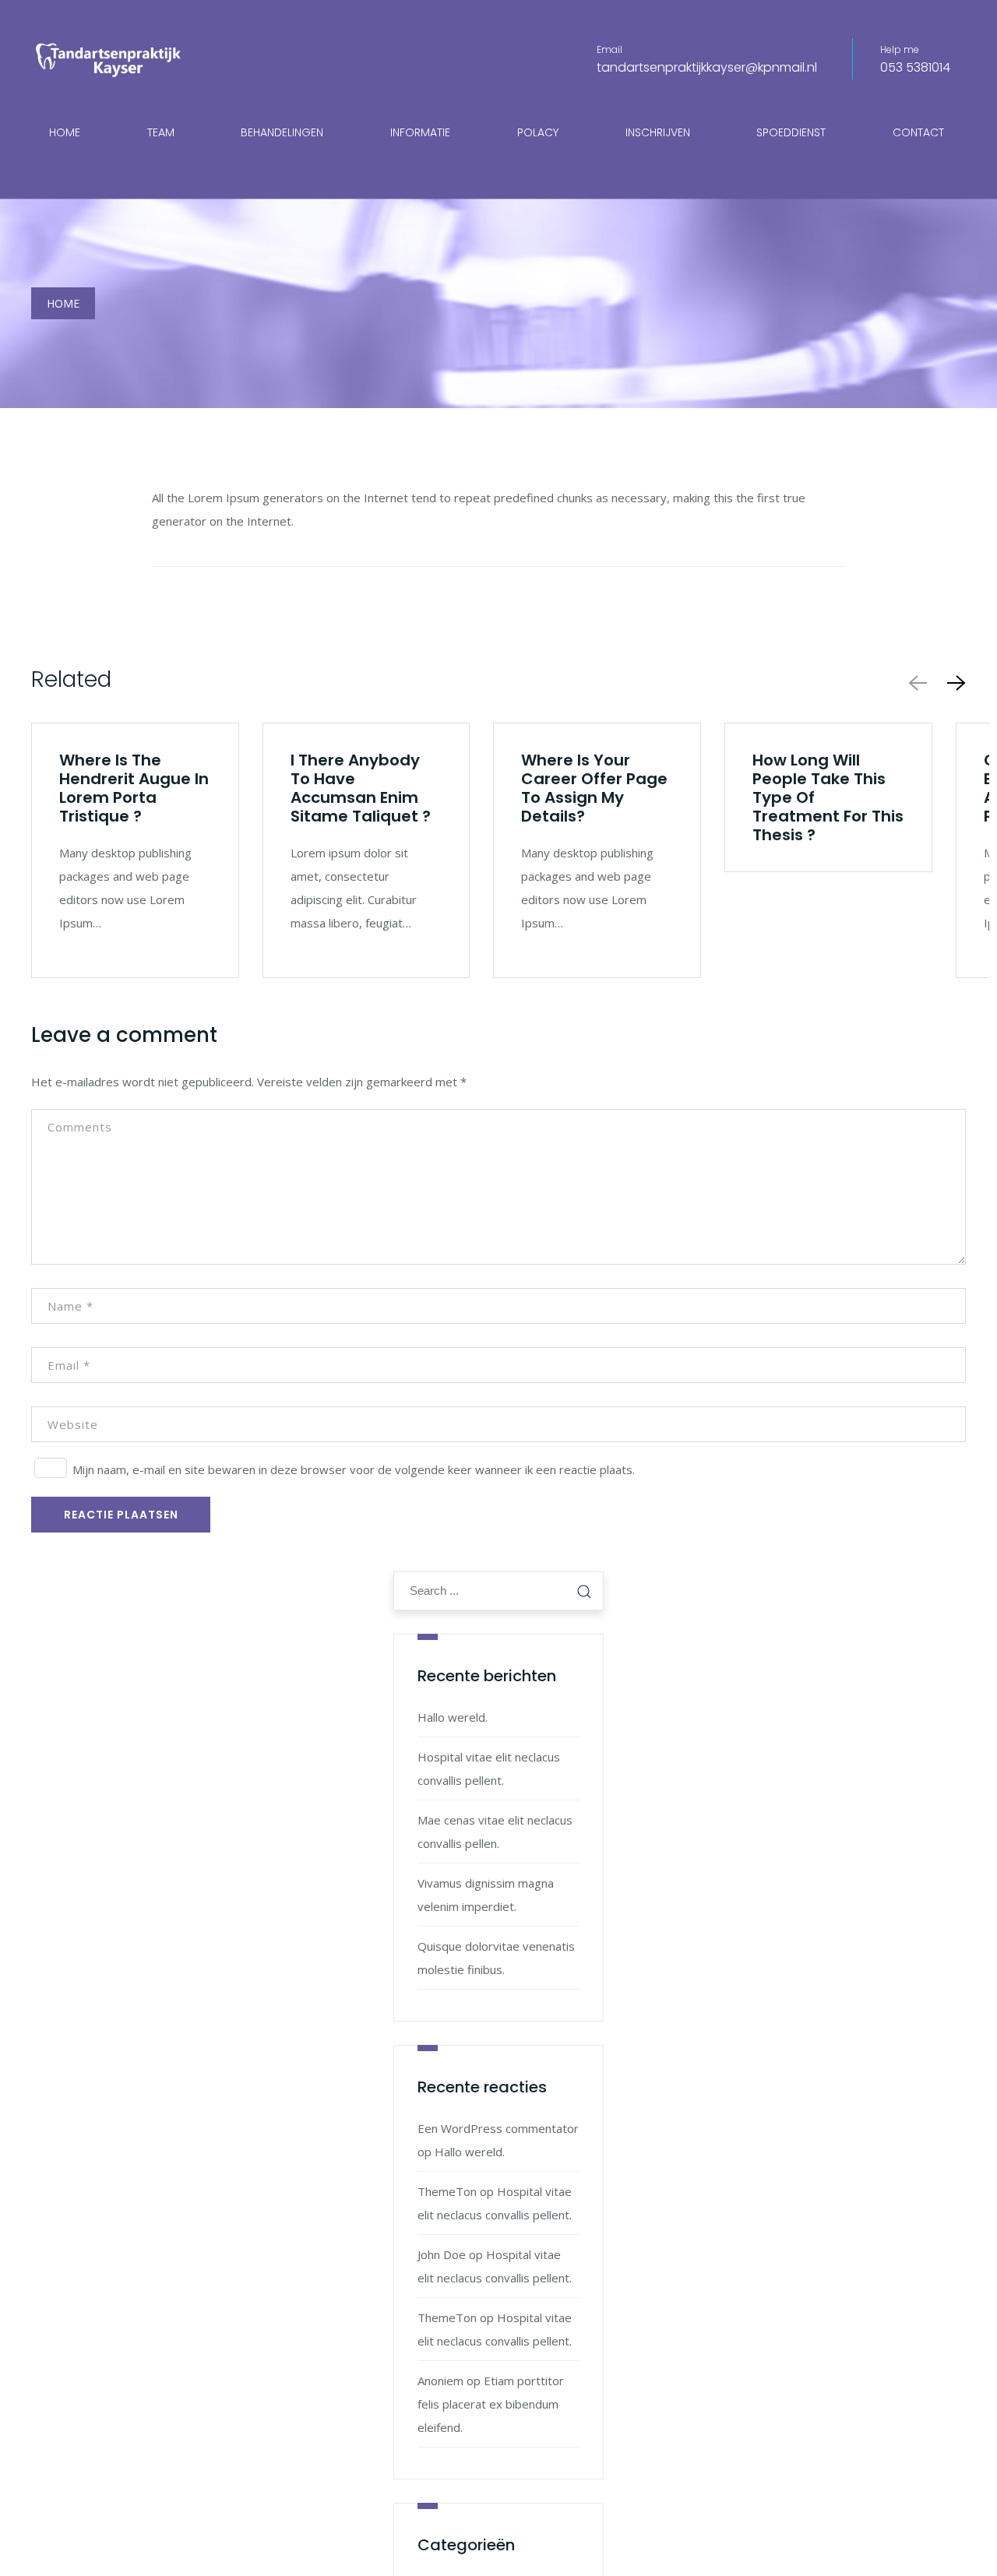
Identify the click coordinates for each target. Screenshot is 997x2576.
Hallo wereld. (453, 1717)
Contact (918, 132)
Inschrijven (658, 132)
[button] (953, 683)
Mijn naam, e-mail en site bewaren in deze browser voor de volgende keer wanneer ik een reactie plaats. (354, 1469)
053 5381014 (915, 67)
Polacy (538, 132)
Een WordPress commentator (498, 2128)
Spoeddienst (791, 132)
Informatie (420, 132)
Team (161, 132)
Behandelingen (282, 132)
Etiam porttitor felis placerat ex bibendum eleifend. (491, 2404)
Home (65, 132)
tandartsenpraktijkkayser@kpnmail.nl (707, 67)
